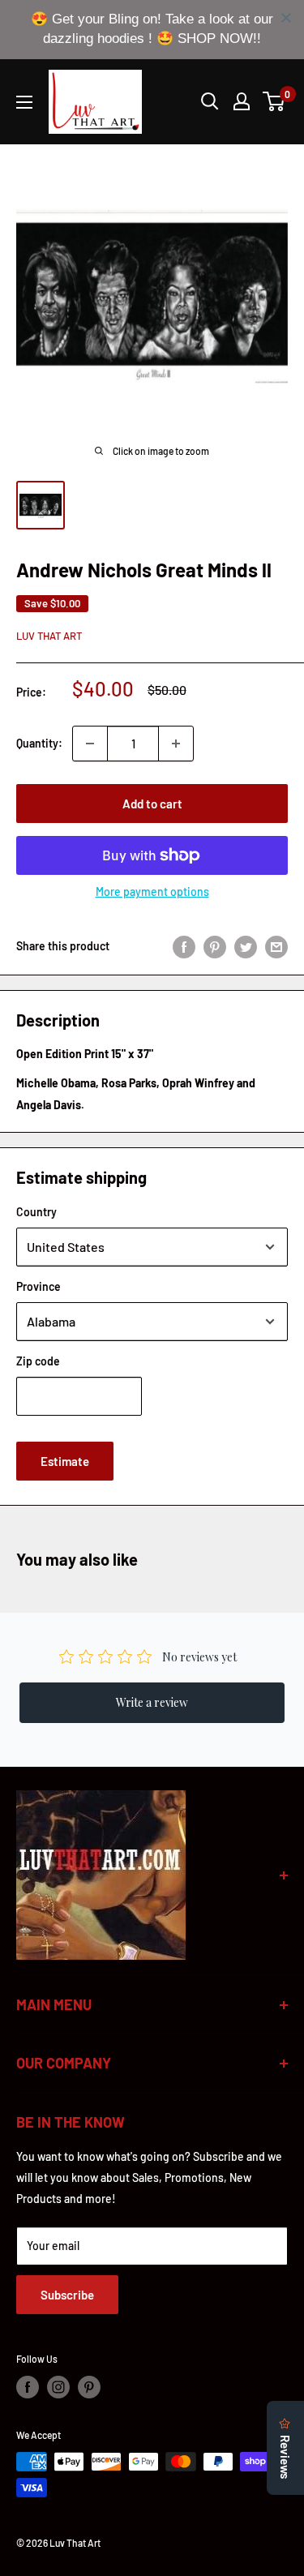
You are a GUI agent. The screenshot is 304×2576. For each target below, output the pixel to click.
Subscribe (67, 2295)
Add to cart (152, 804)
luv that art (49, 636)
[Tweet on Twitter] (246, 946)
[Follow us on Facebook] (28, 2387)
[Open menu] (24, 102)
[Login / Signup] (242, 101)
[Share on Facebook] (184, 946)
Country (36, 1212)
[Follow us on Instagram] (58, 2387)
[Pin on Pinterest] (215, 946)
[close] (286, 18)
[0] (274, 101)
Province (39, 1286)
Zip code (38, 1361)
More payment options (152, 892)
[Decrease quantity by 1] (90, 744)
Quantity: (39, 743)
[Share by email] (276, 946)
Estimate (65, 1461)
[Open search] (210, 101)
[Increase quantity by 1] (176, 744)
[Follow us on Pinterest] (89, 2387)
